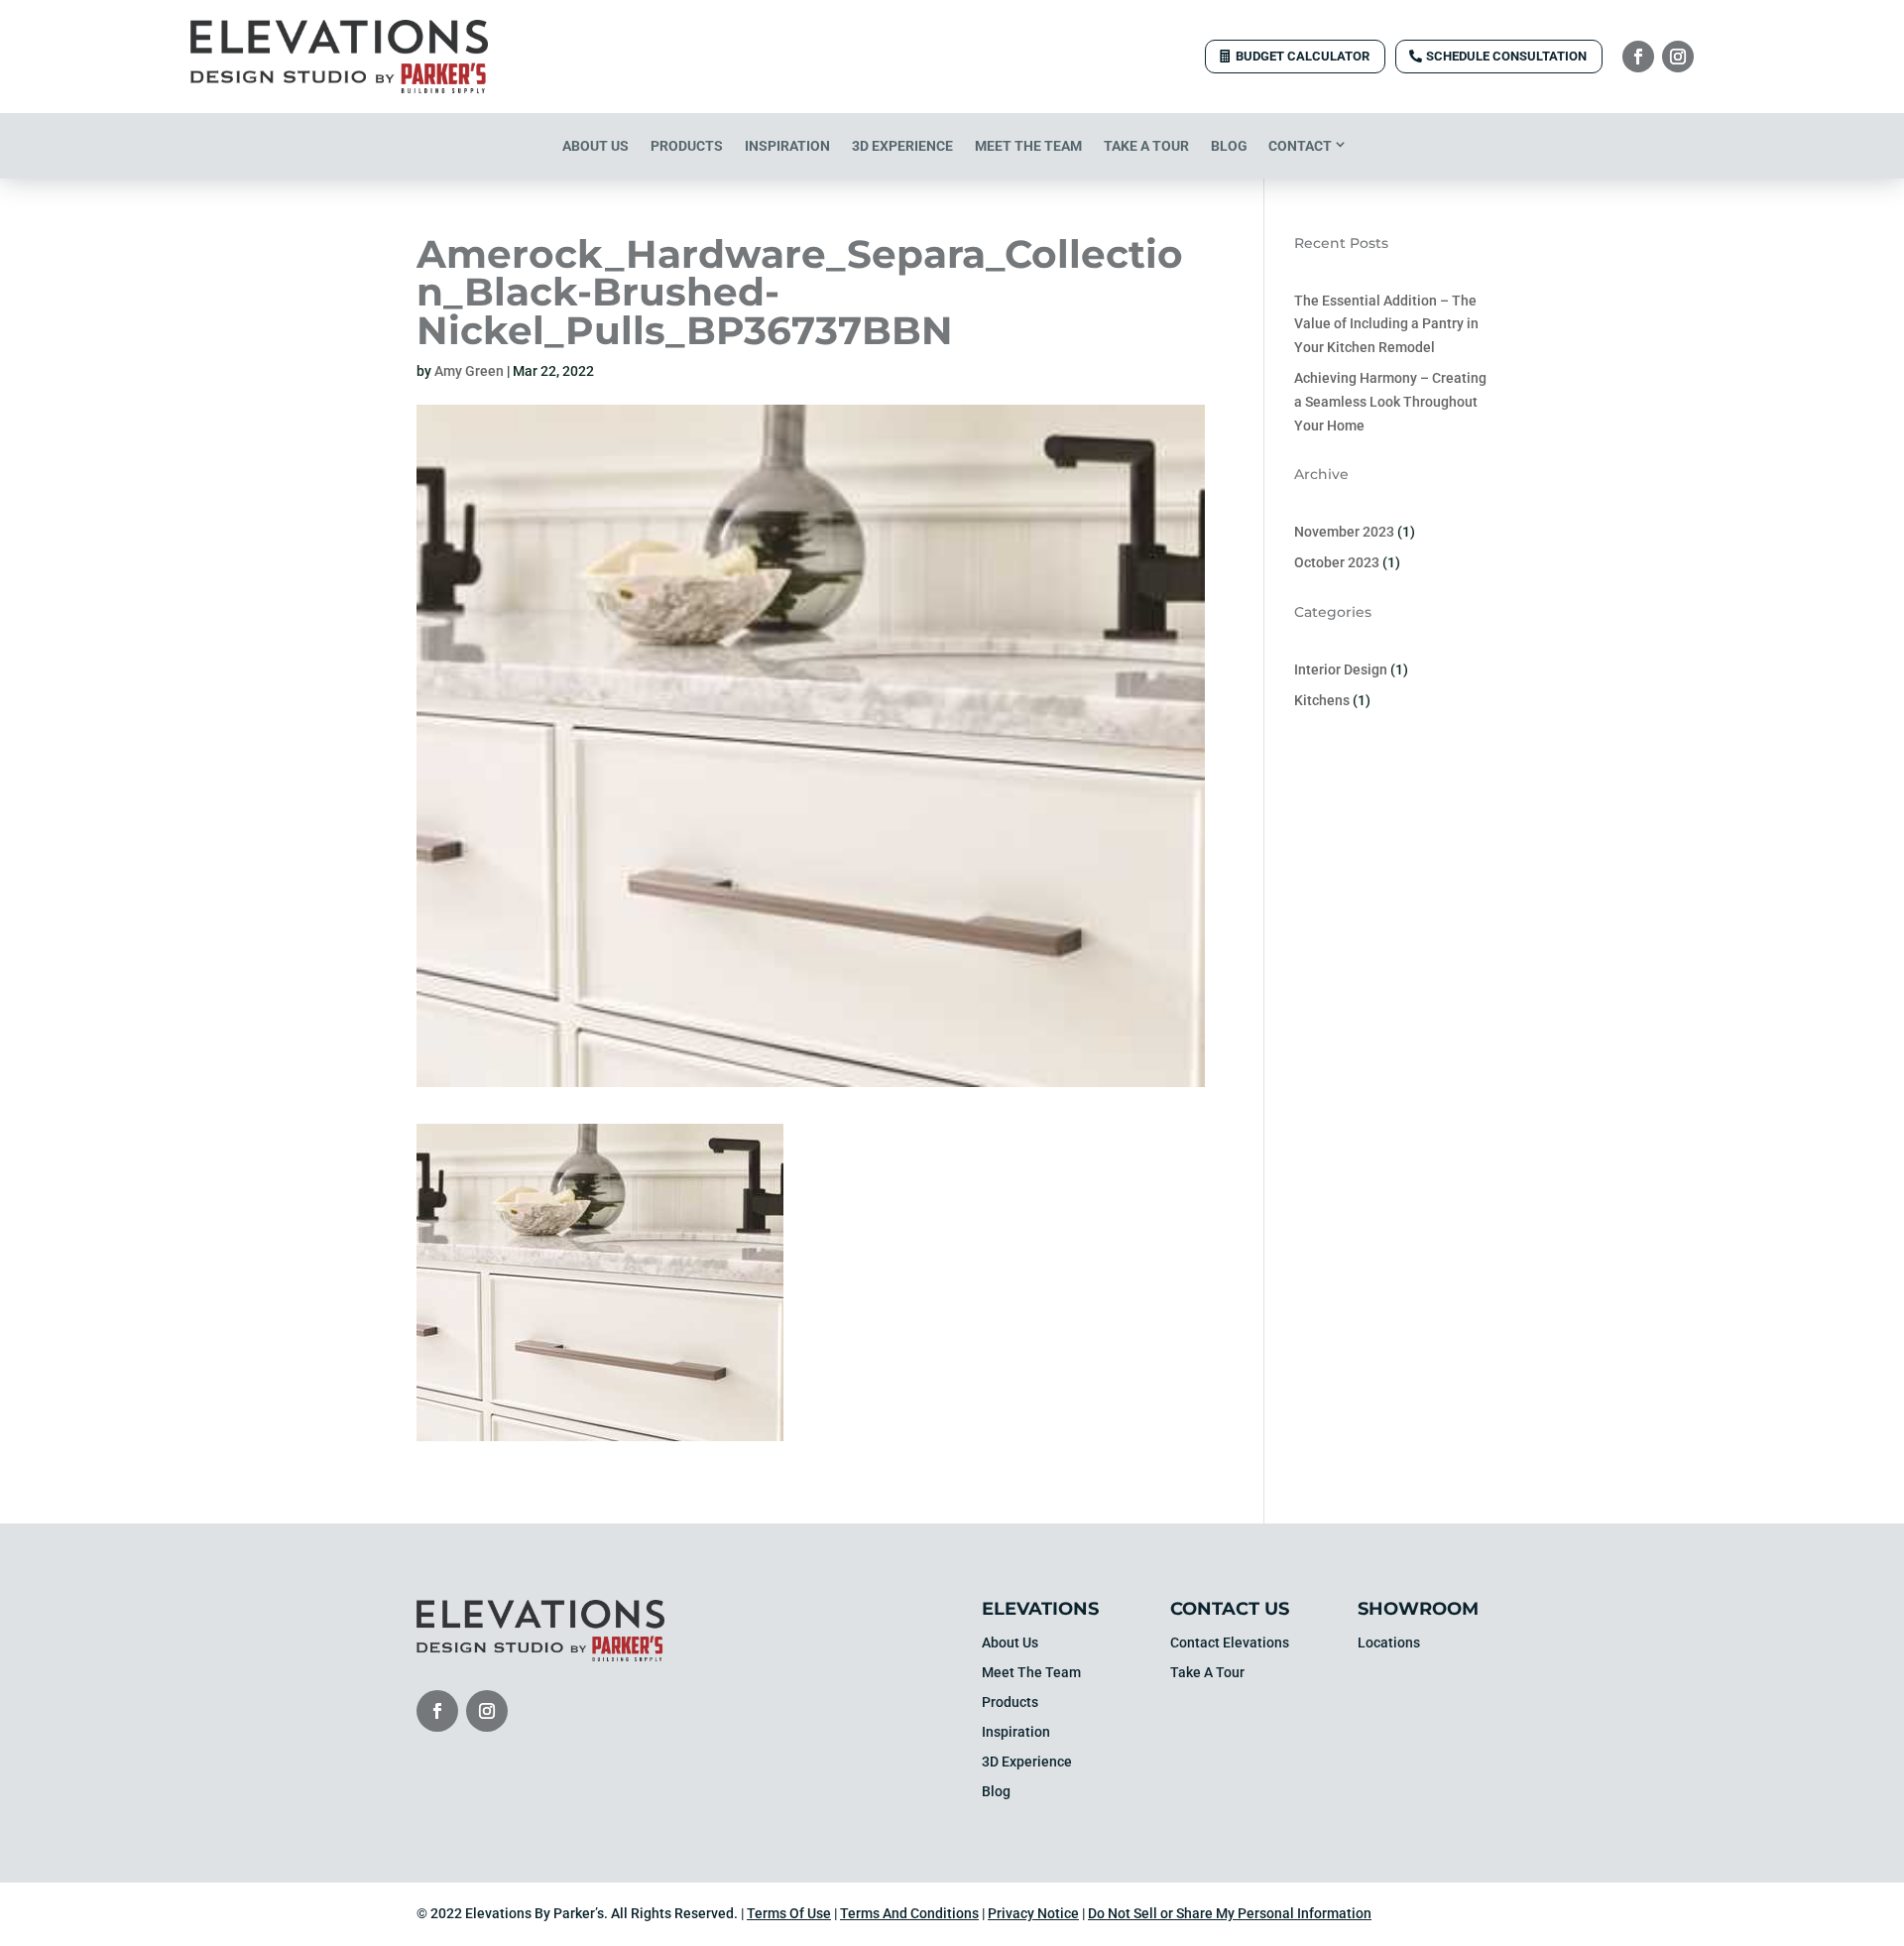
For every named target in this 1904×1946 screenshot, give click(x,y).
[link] (339, 88)
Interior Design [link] (1341, 669)
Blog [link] (1229, 146)
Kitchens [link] (1322, 700)
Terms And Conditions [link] (909, 1913)
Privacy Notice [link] (1033, 1913)
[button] (1638, 57)
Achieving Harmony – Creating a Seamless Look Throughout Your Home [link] (1390, 402)
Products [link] (687, 146)
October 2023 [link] (1337, 562)
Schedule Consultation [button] (1506, 56)
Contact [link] (1300, 146)
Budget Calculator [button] (1303, 56)
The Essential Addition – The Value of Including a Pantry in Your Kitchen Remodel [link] (1386, 324)
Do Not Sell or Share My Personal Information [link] (1230, 1913)
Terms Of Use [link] (789, 1913)
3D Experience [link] (902, 146)
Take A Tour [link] (1146, 146)
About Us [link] (595, 146)
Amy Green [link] (469, 371)
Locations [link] (1389, 1643)
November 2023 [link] (1344, 532)
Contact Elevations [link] (1230, 1643)
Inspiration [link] (787, 146)
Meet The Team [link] (1028, 146)
